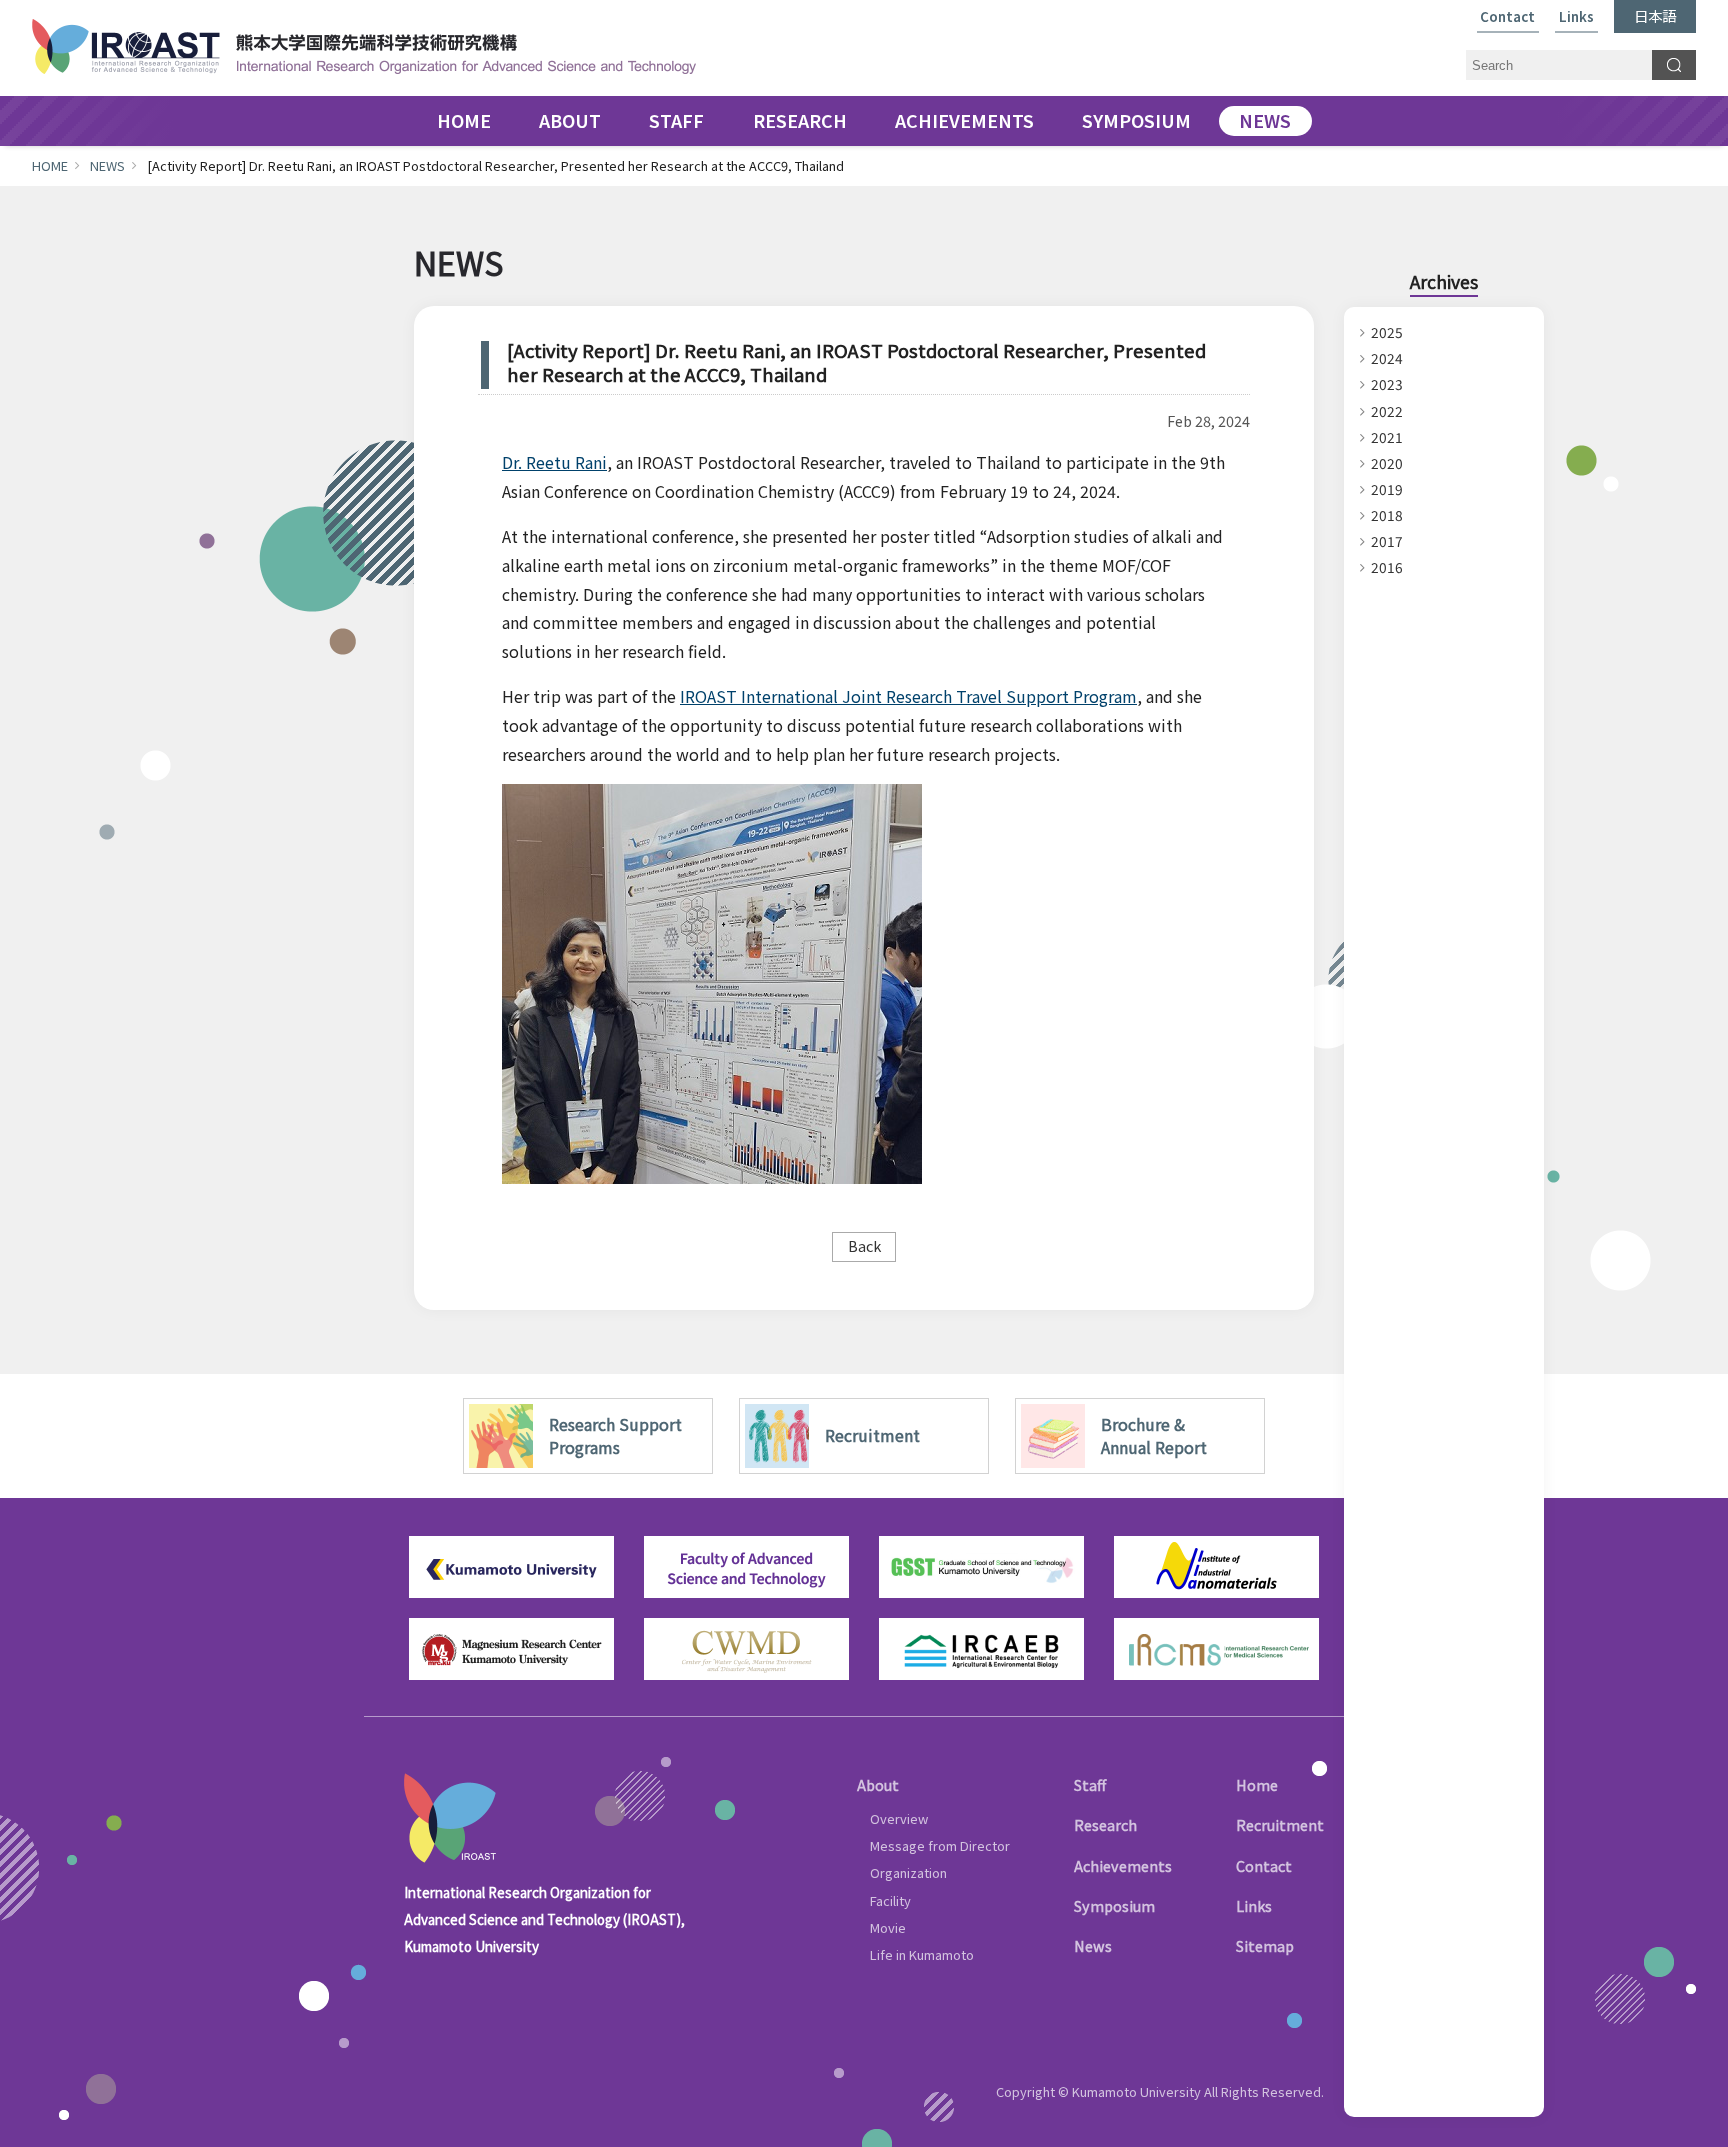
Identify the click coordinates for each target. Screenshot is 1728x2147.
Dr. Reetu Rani (554, 462)
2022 (1387, 411)
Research (1105, 1824)
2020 (1387, 463)
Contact (1507, 17)
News (1093, 1945)
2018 (1387, 515)
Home (1257, 1784)
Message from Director (940, 1845)
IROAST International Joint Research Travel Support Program (908, 696)
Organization (908, 1872)
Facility (890, 1900)
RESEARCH (800, 121)
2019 (1387, 489)
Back (864, 1245)
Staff (1090, 1784)
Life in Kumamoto (922, 1954)
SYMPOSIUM (1136, 121)
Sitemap (1265, 1945)
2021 (1387, 437)
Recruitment (1280, 1824)
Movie (888, 1927)
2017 (1387, 541)
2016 (1387, 567)
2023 (1387, 384)
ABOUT (570, 121)
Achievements (1123, 1865)
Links (1576, 17)
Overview (899, 1818)
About (878, 1784)
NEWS (1265, 121)
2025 (1387, 332)
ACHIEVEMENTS (964, 121)
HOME (464, 121)
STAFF (676, 121)
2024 (1387, 358)
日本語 (1655, 15)
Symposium (1114, 1905)
